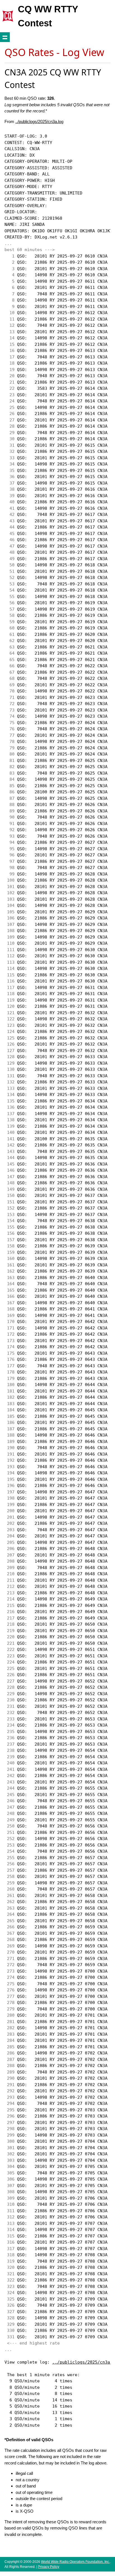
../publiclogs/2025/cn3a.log (39, 121)
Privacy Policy (49, 2567)
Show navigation (5, 37)
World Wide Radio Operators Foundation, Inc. (75, 2562)
